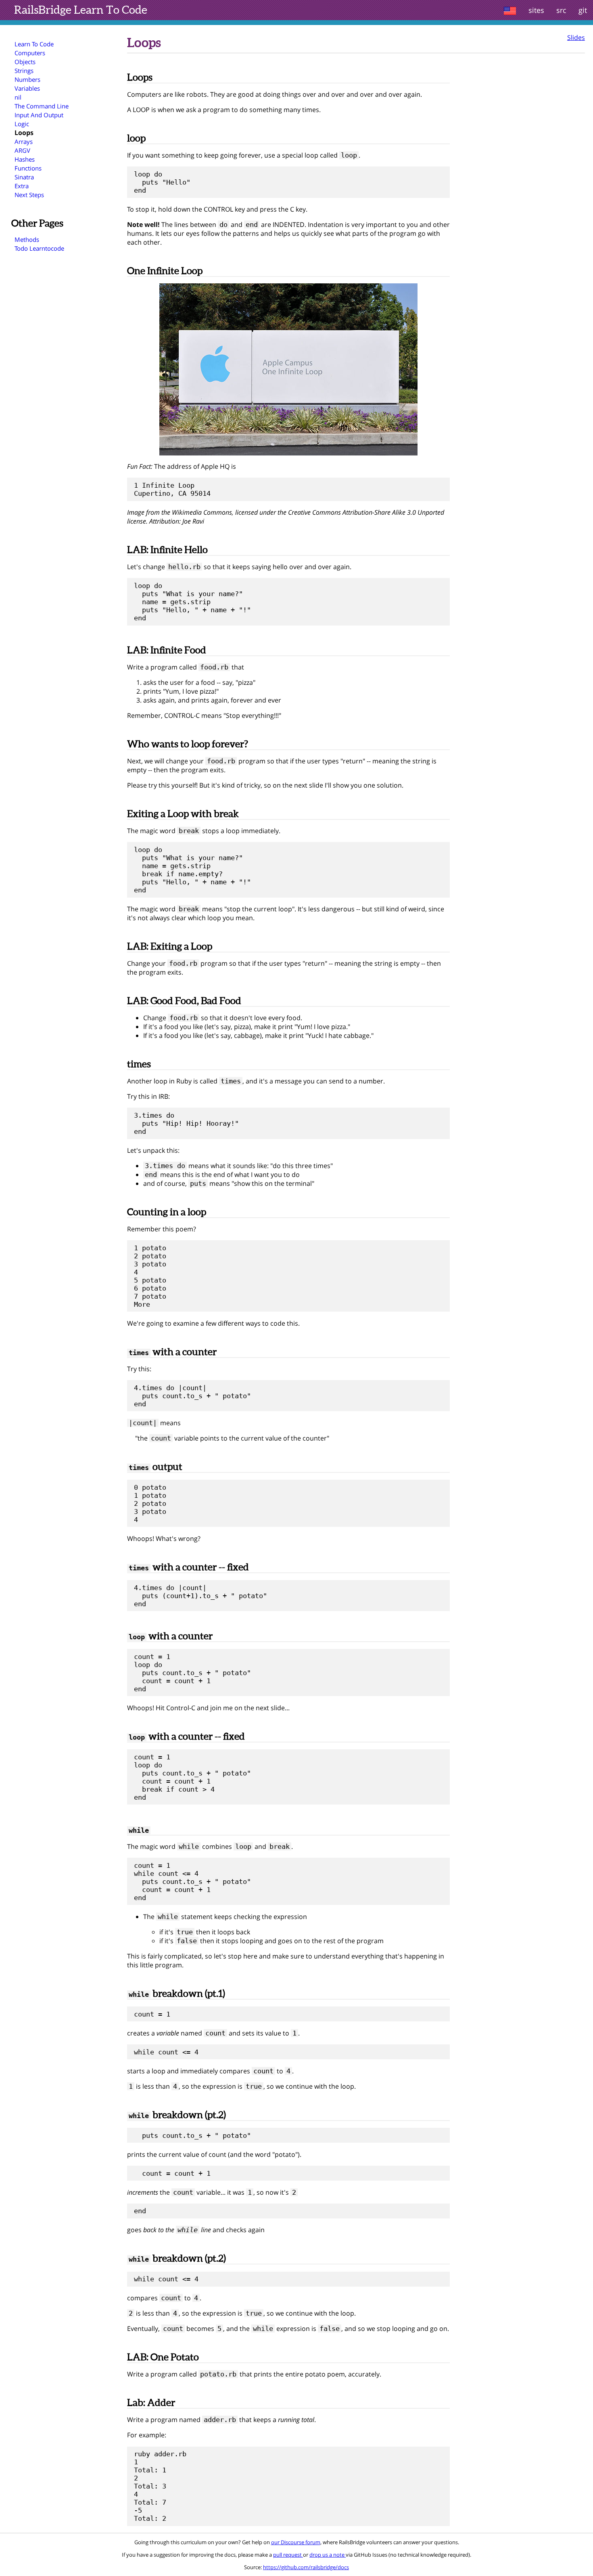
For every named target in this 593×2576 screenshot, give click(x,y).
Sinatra (24, 177)
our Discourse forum (296, 2542)
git (583, 10)
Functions (28, 168)
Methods (27, 239)
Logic (22, 124)
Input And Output (39, 115)
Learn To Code (81, 10)
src (561, 10)
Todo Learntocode (39, 248)
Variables (27, 88)
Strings (24, 71)
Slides (576, 37)
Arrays (24, 141)
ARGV (22, 150)
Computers (30, 53)
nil (18, 97)
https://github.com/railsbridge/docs (306, 2567)
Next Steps (29, 195)
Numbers (27, 79)
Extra (22, 186)
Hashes (25, 159)
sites (536, 10)
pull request (288, 2555)
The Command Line (42, 106)
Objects (25, 62)
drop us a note (328, 2555)
